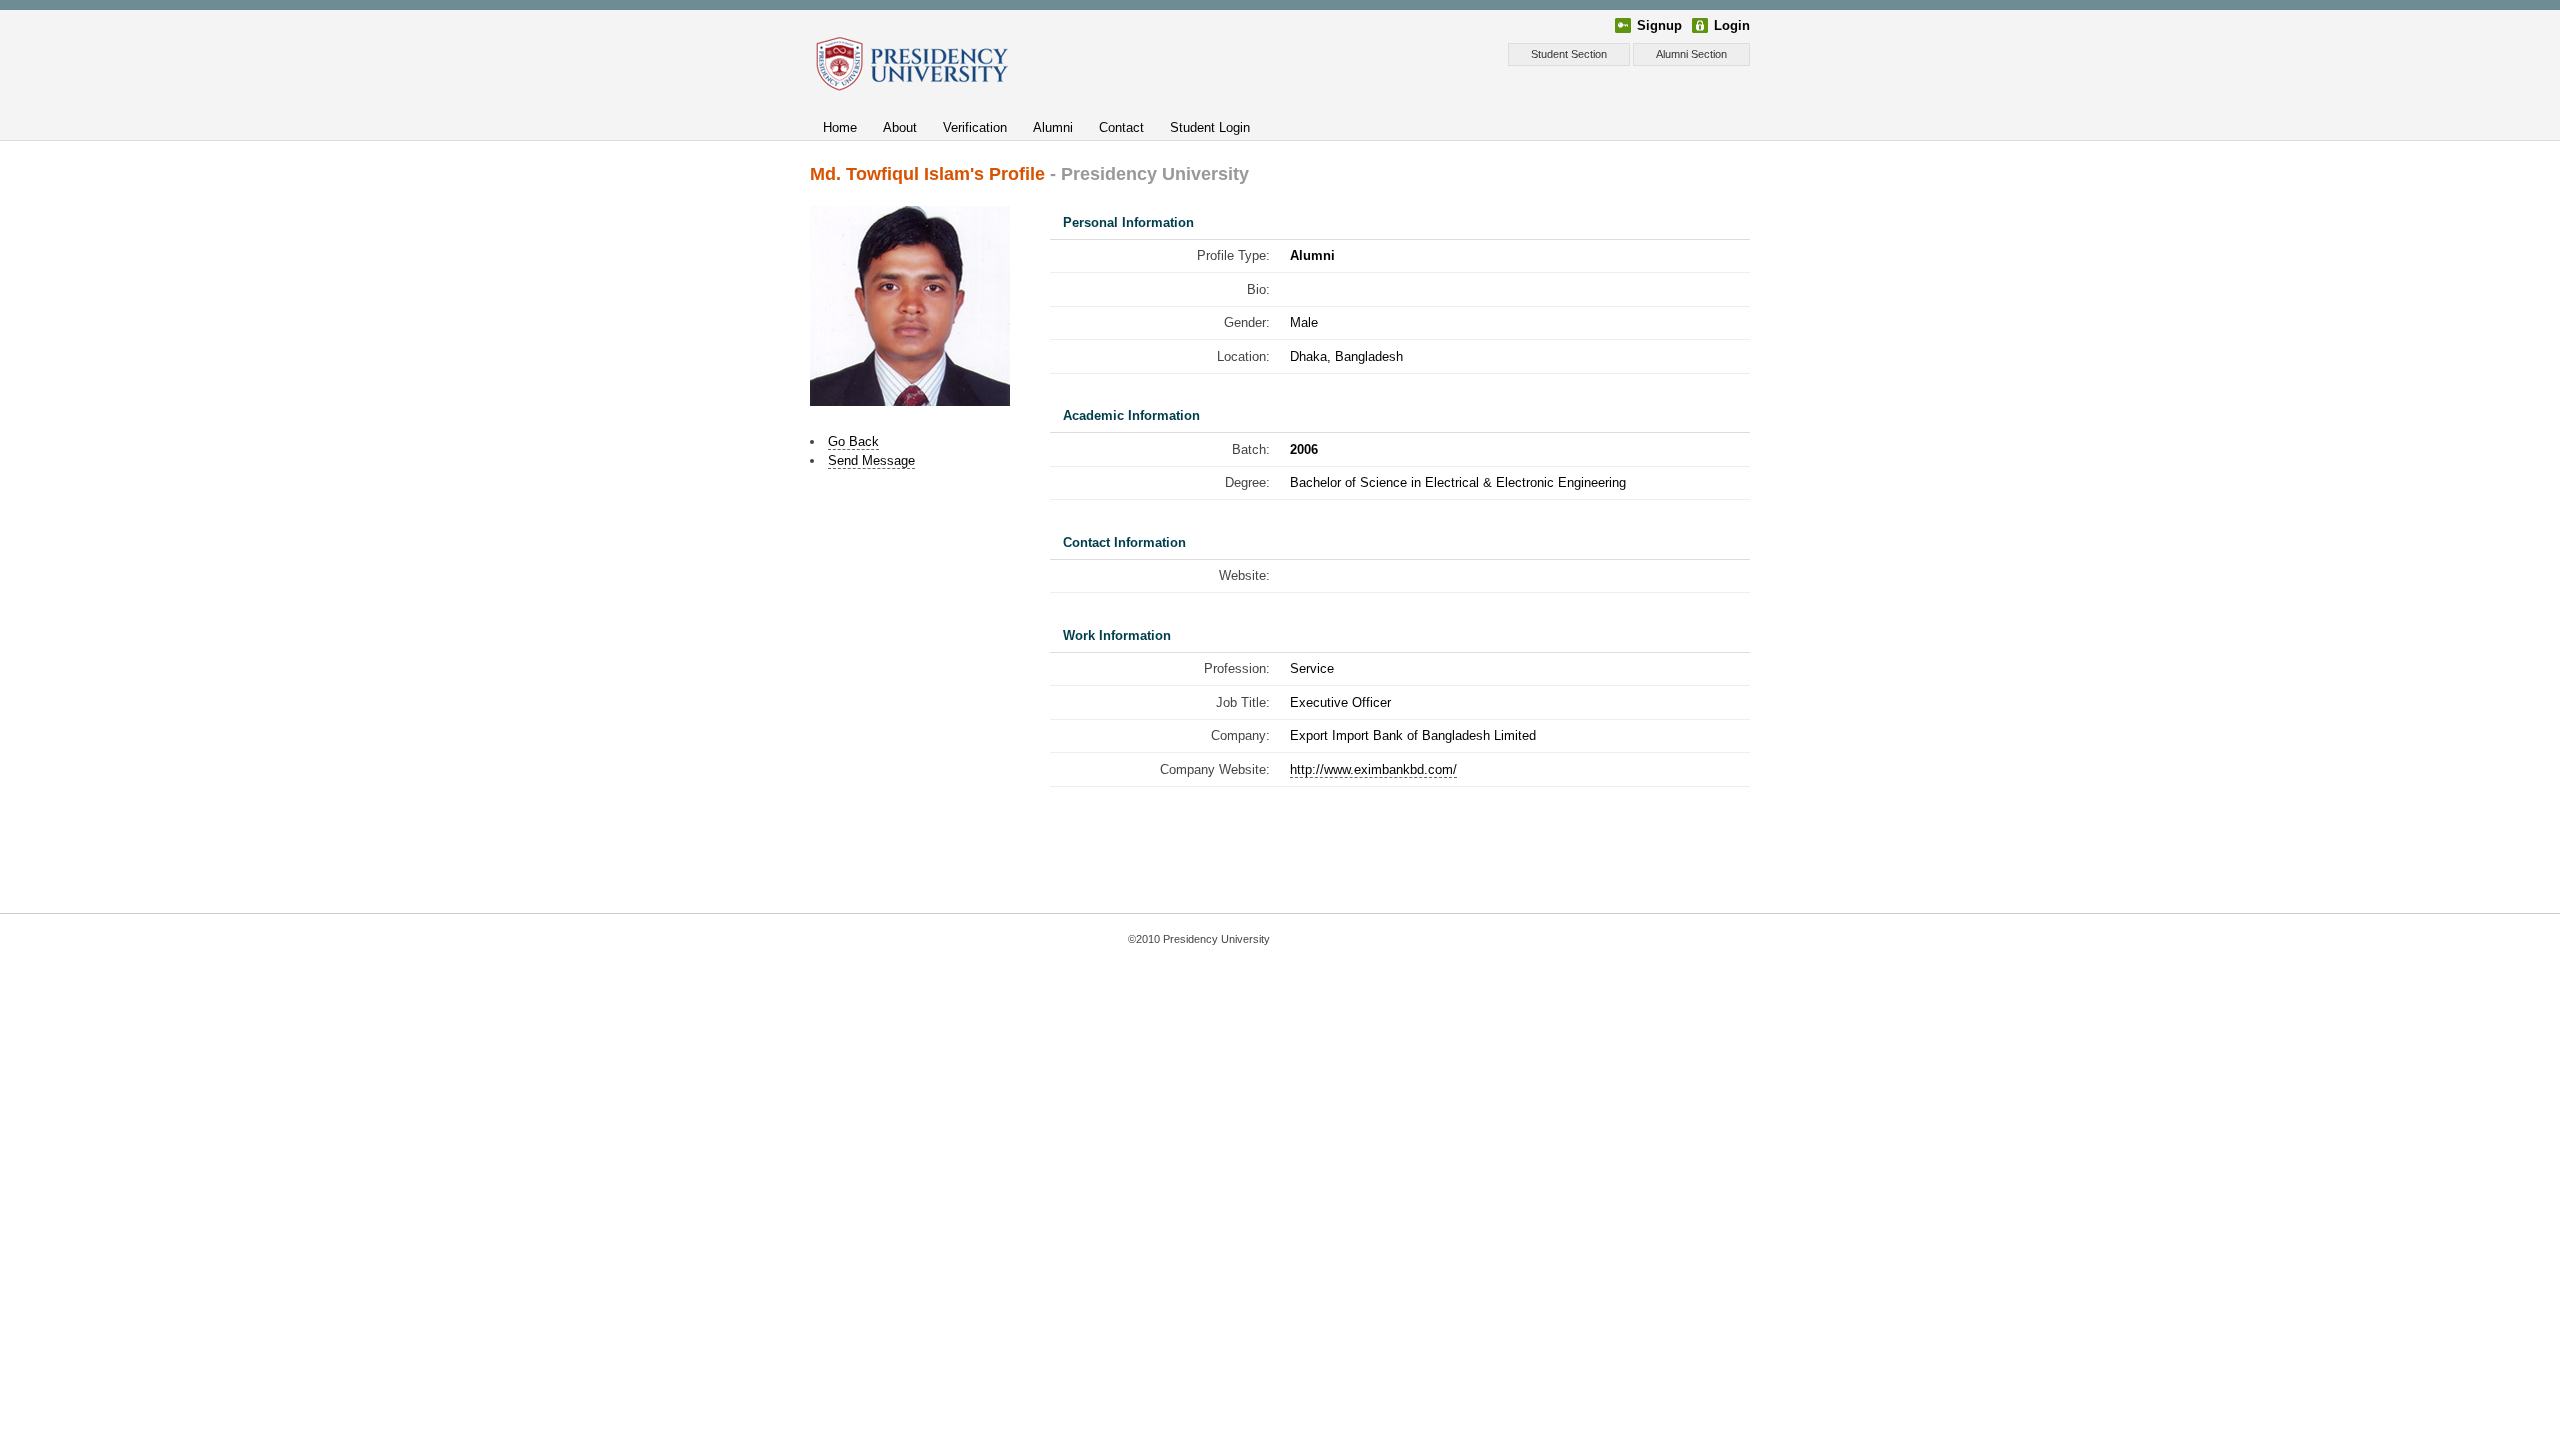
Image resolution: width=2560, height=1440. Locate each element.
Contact (1121, 127)
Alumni (1053, 127)
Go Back (853, 441)
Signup (1659, 25)
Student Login (1210, 127)
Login (1732, 25)
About (900, 127)
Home (840, 127)
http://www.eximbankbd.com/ (1373, 769)
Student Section (1569, 54)
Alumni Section (1691, 54)
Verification (975, 127)
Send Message (871, 460)
